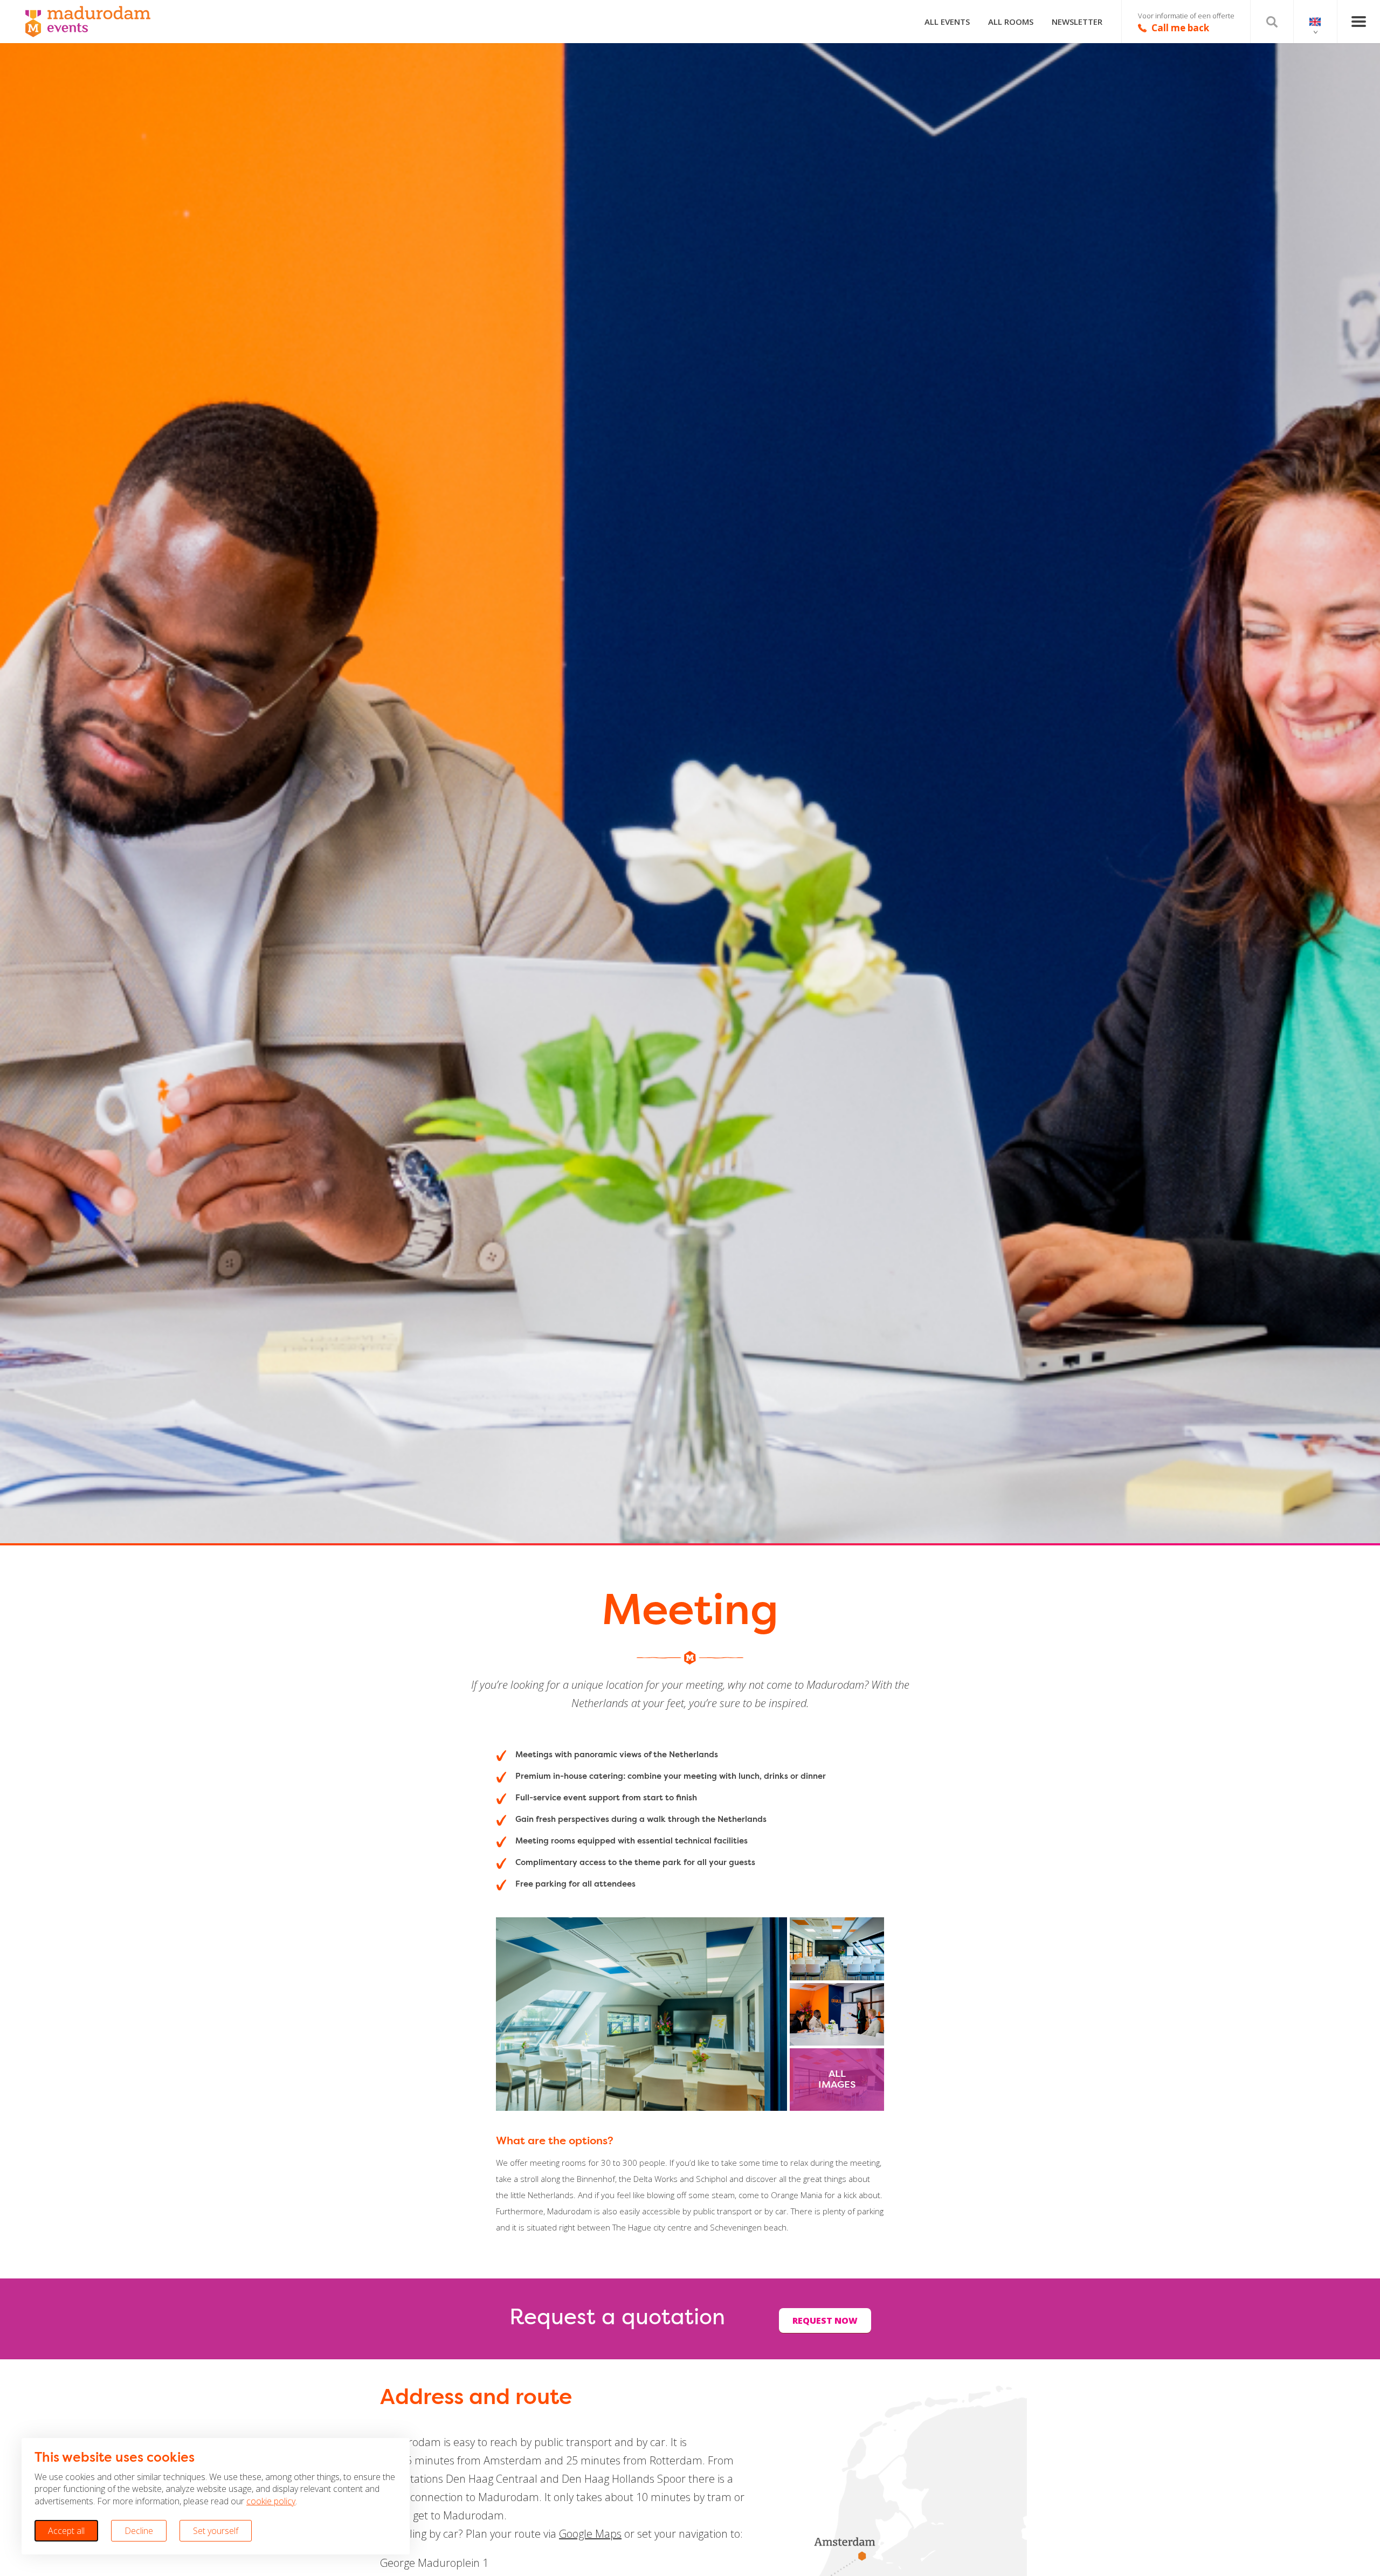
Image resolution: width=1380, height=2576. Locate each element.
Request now (825, 2321)
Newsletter (1077, 22)
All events (947, 22)
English (1315, 22)
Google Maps (590, 2534)
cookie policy (271, 2501)
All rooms (1011, 22)
